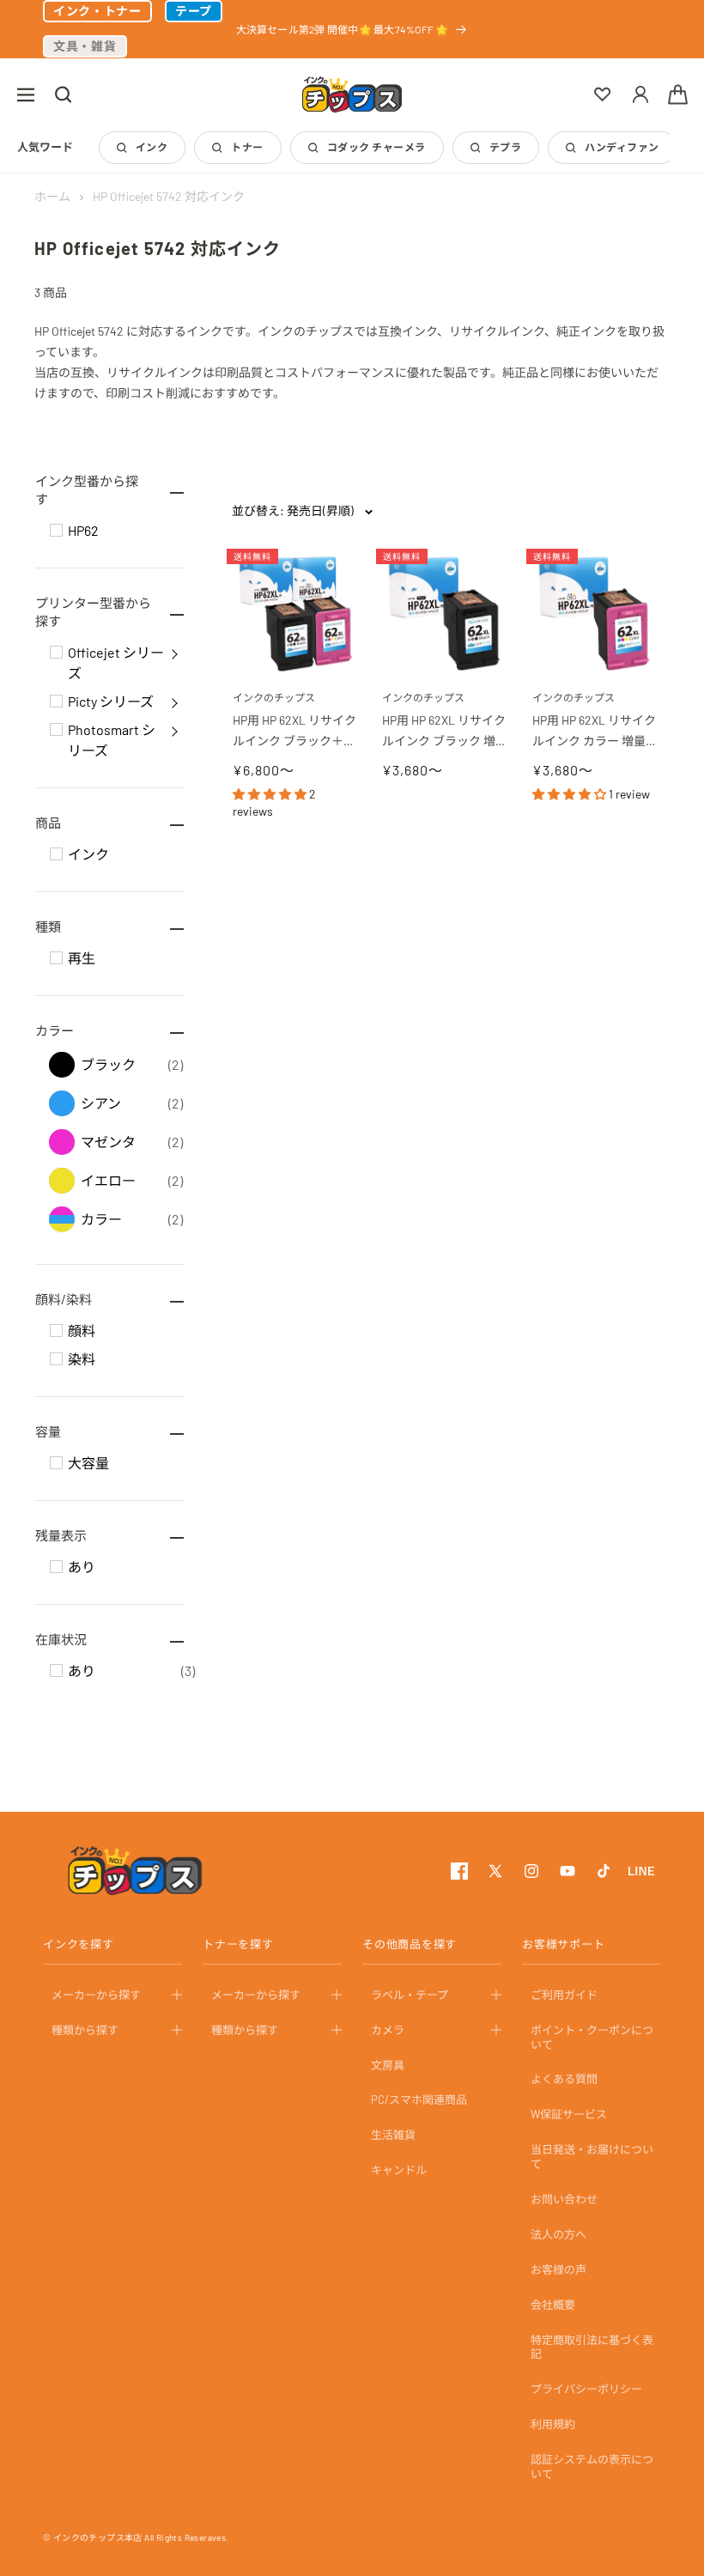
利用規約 (553, 2424)
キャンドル (399, 2170)
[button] (26, 94)
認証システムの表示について (592, 2467)
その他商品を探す (410, 1944)
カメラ (388, 2030)
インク (152, 147)
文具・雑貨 (85, 46)
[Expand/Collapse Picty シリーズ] (174, 702)
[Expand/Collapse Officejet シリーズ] (174, 653)
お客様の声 (558, 2269)
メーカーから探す (96, 1995)
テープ (194, 11)
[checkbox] (56, 530)
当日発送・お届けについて (592, 2157)
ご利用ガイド (564, 1995)
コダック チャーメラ (376, 147)
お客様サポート (563, 1944)
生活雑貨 (393, 2135)
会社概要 (553, 2305)
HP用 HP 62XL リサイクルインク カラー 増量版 (594, 732)
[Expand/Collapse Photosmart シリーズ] (174, 730)
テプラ (505, 147)
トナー (247, 147)
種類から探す (85, 2030)
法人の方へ (558, 2234)
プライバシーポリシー (586, 2389)
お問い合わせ (564, 2199)
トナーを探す (238, 1944)
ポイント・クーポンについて (592, 2037)
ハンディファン (622, 147)
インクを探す (79, 1944)
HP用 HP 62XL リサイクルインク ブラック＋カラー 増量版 (294, 732)
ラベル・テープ (410, 1995)
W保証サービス (569, 2114)
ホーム (52, 196)
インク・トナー (97, 11)
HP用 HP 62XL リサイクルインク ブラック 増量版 (444, 732)
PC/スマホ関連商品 (419, 2099)
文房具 (388, 2065)
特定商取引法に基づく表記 (592, 2347)
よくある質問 (564, 2079)
